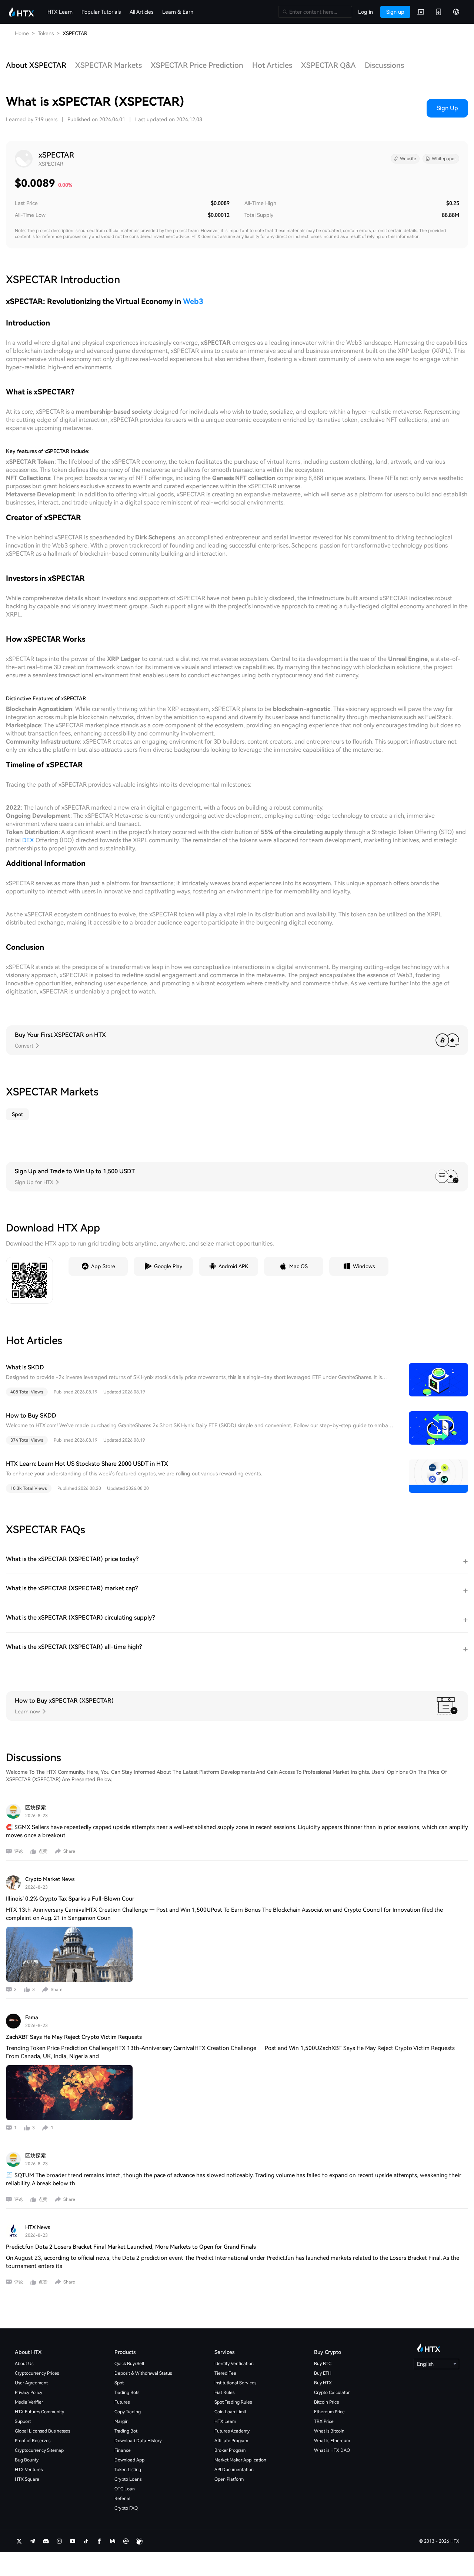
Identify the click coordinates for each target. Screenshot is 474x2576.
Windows (364, 1266)
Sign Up (447, 108)
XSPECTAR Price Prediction (197, 65)
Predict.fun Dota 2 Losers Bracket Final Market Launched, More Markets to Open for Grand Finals (131, 2247)
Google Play (168, 1266)
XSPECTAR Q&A (328, 65)
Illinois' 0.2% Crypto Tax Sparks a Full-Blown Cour (70, 1899)
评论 (19, 1851)
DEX (28, 840)
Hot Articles (272, 65)
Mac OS (298, 1266)
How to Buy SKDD (31, 1416)
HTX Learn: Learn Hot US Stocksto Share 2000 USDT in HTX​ (87, 1464)
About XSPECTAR (36, 65)
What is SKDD (25, 1367)
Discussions (384, 65)
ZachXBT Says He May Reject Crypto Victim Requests (74, 2037)
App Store (103, 1266)
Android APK (233, 1266)
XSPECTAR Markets (109, 65)
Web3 (193, 301)
